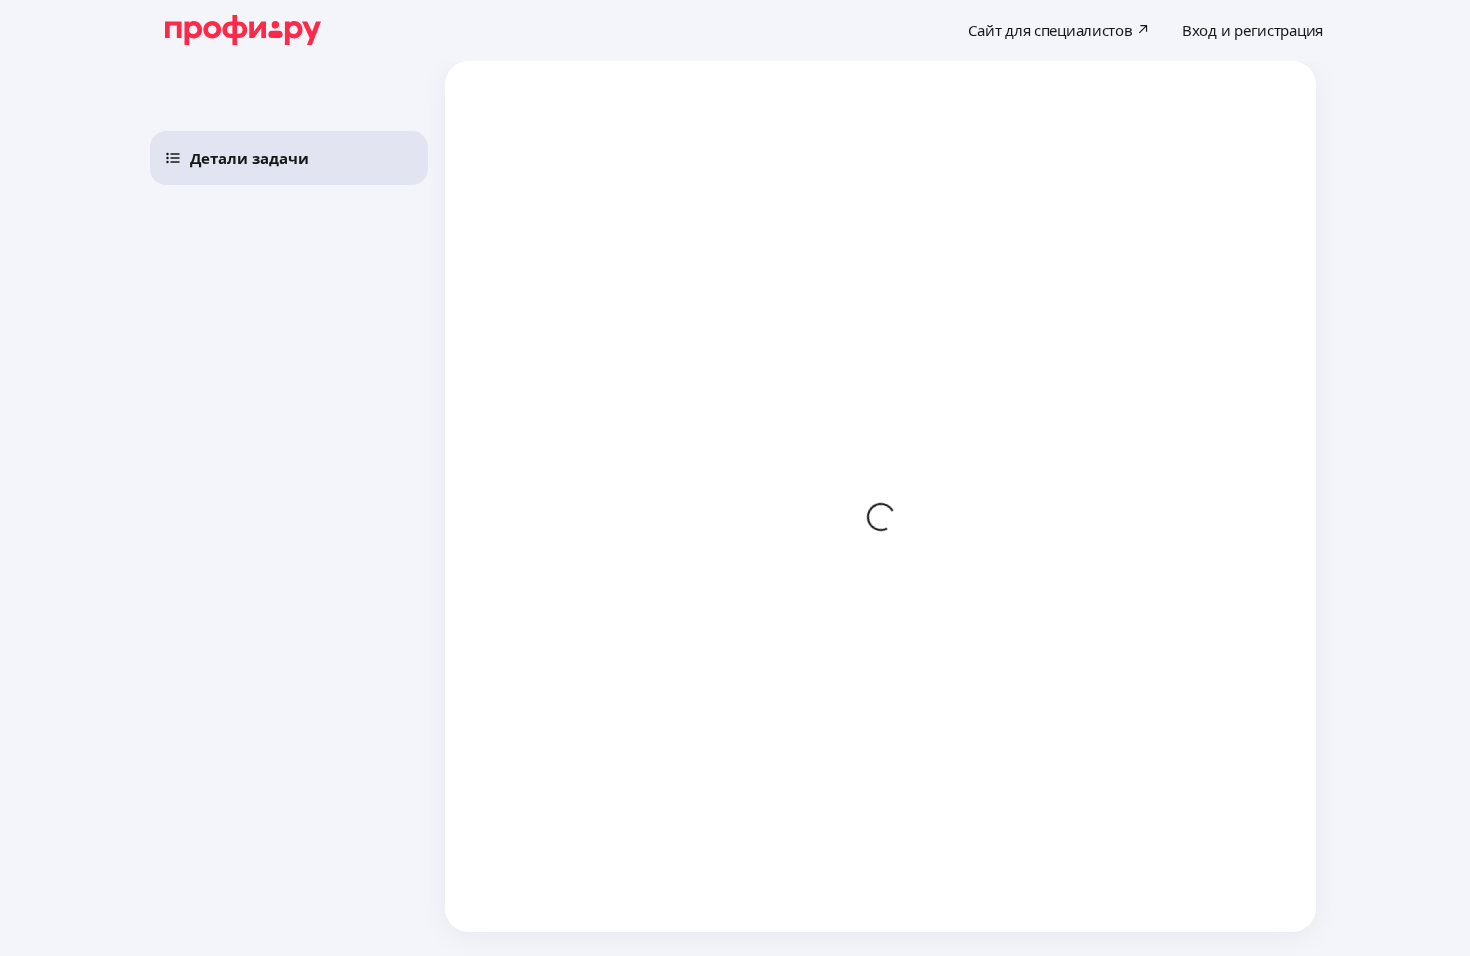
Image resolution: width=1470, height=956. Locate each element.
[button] (289, 158)
